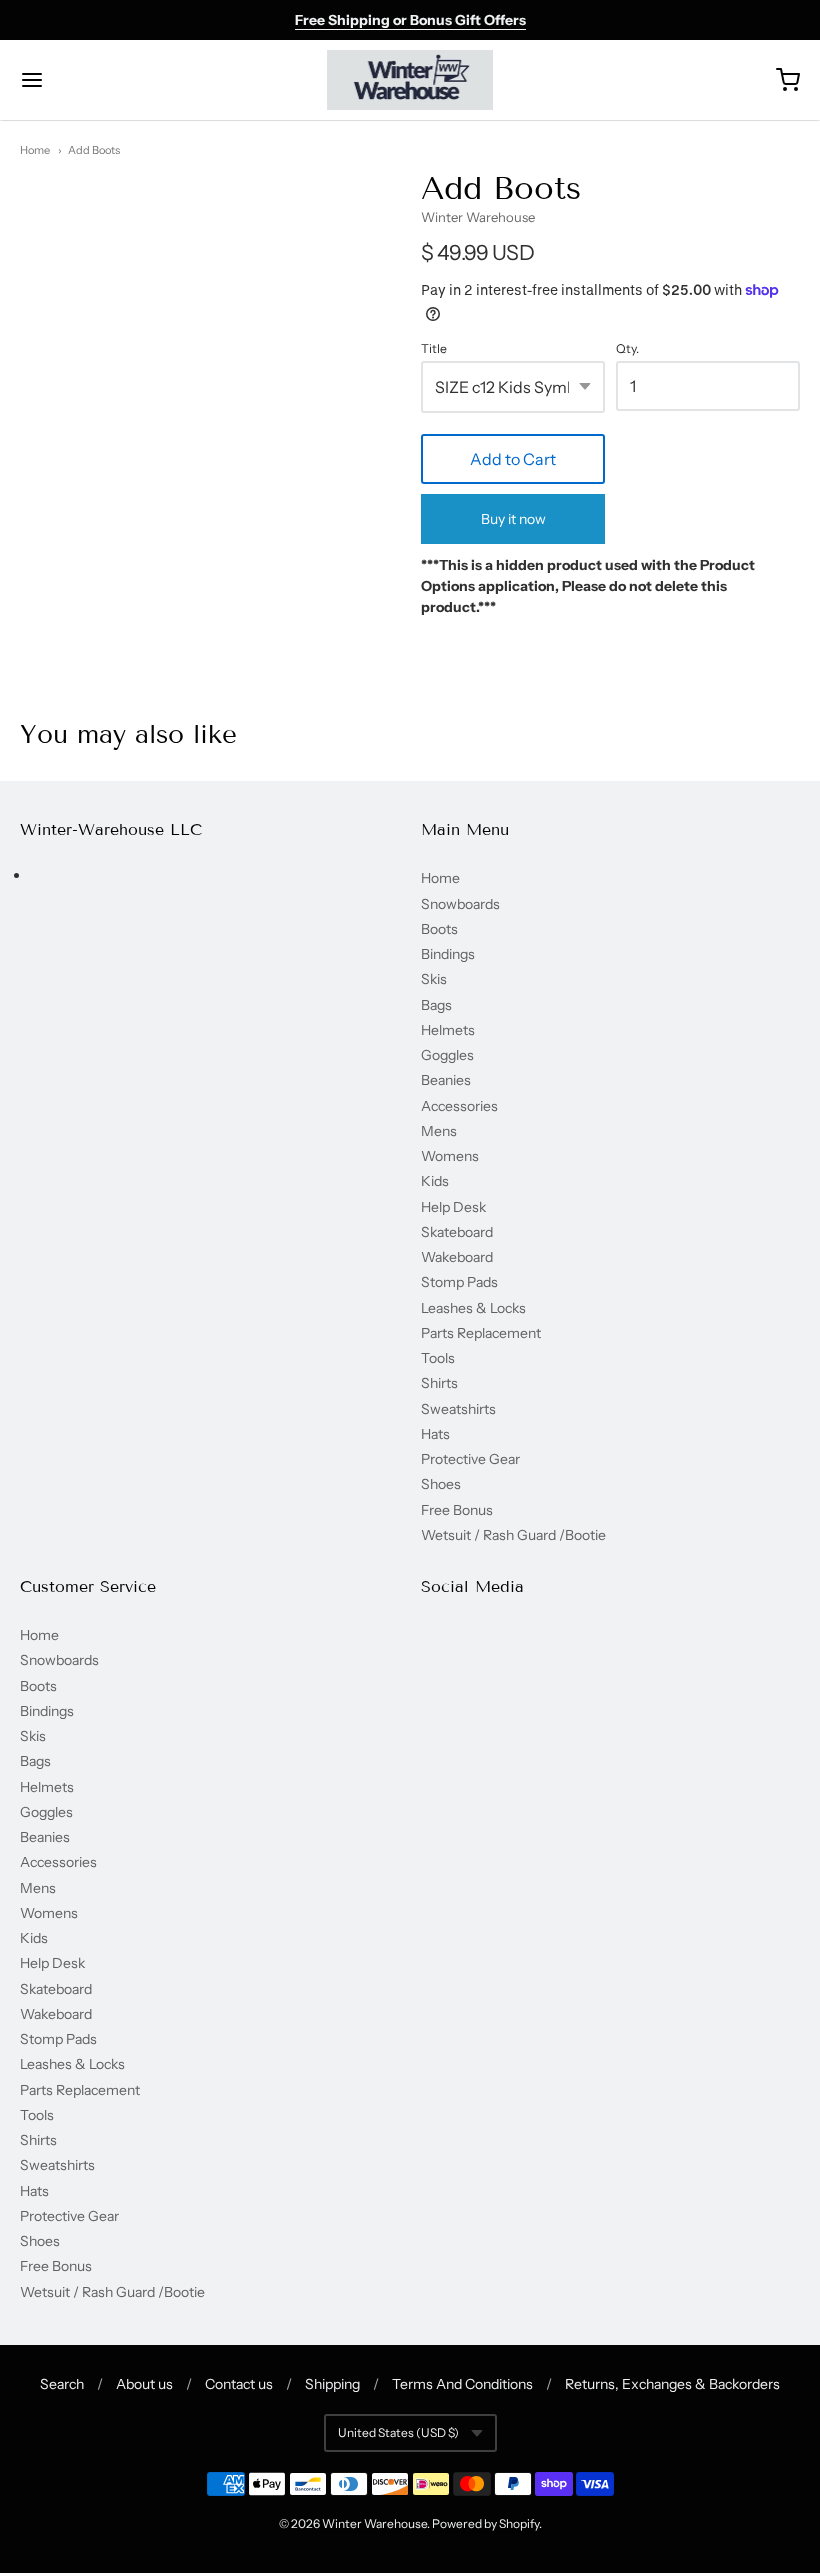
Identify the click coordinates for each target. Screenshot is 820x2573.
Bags (436, 1005)
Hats (435, 1434)
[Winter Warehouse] (410, 80)
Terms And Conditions (462, 2384)
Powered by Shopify (485, 2523)
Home (35, 150)
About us (144, 2384)
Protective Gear (470, 1459)
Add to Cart (513, 459)
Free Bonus (457, 1510)
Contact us (239, 2384)
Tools (438, 1358)
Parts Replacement (481, 1333)
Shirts (439, 1383)
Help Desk (453, 1207)
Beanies (446, 1080)
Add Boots (94, 150)
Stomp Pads (459, 1282)
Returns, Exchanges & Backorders (672, 2384)
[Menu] (98, 80)
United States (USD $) (398, 2432)
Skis (434, 979)
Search (62, 2384)
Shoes (441, 1484)
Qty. (627, 349)
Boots (439, 929)
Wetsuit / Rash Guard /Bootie (513, 1535)
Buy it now (513, 519)
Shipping (332, 2384)
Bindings (448, 954)
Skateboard (457, 1232)
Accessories (459, 1106)
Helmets (448, 1030)
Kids (435, 1181)
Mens (439, 1131)
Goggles (447, 1055)
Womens (450, 1156)
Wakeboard (457, 1257)
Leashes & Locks (473, 1308)
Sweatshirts (458, 1409)
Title (434, 349)
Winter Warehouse (478, 217)
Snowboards (460, 904)
